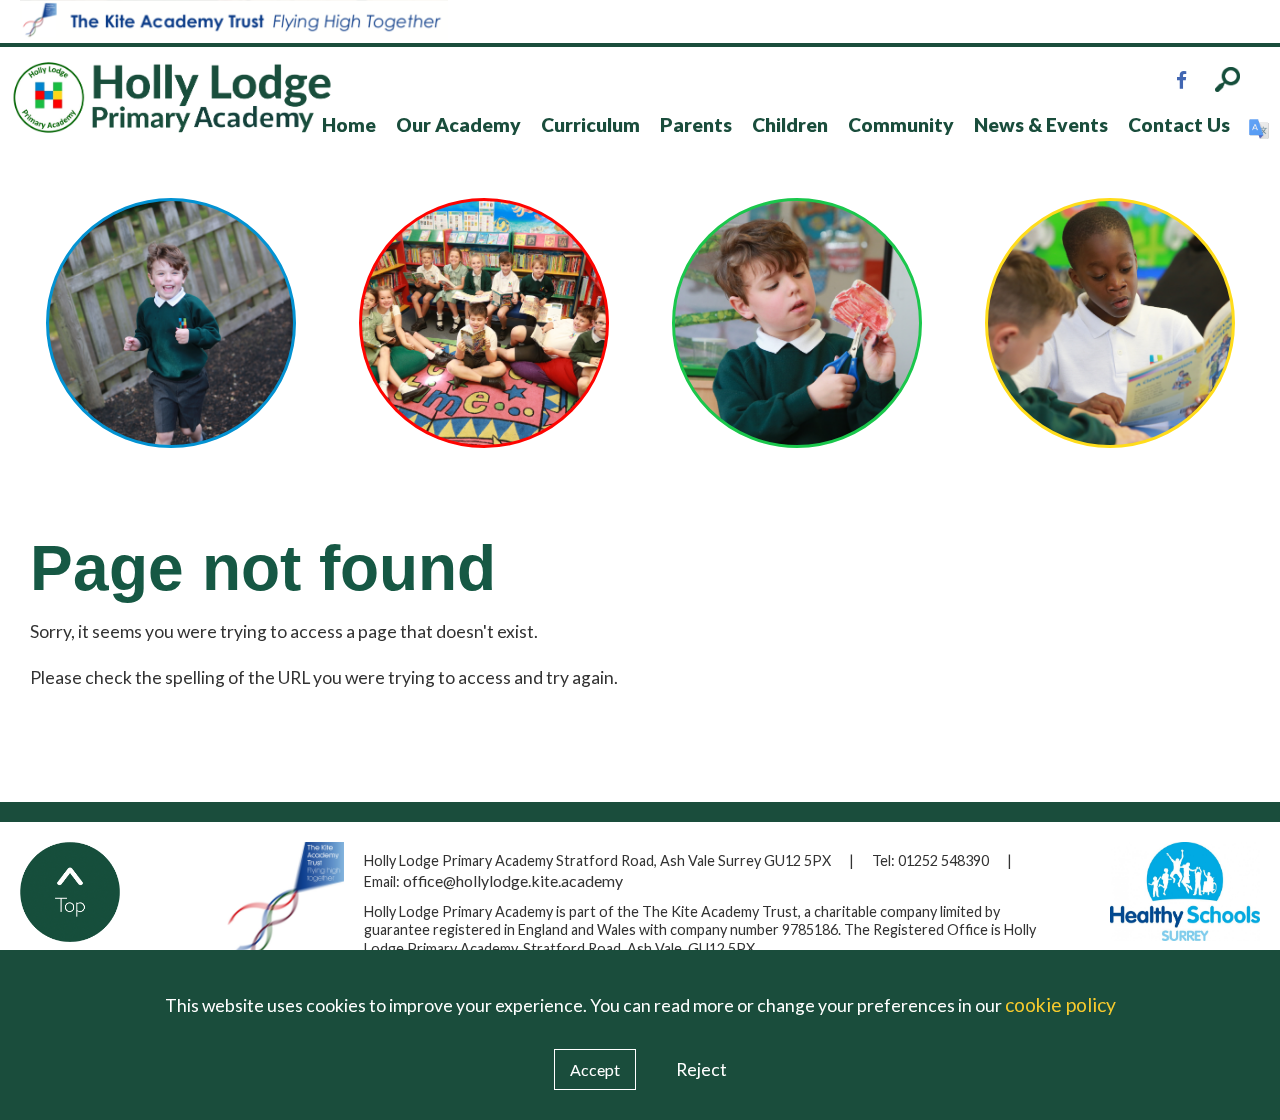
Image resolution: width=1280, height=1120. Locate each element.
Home (349, 124)
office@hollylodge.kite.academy (513, 880)
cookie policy (1060, 1004)
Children (790, 124)
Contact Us (1179, 124)
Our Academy (458, 124)
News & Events (1041, 124)
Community (901, 124)
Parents (696, 124)
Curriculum (590, 124)
